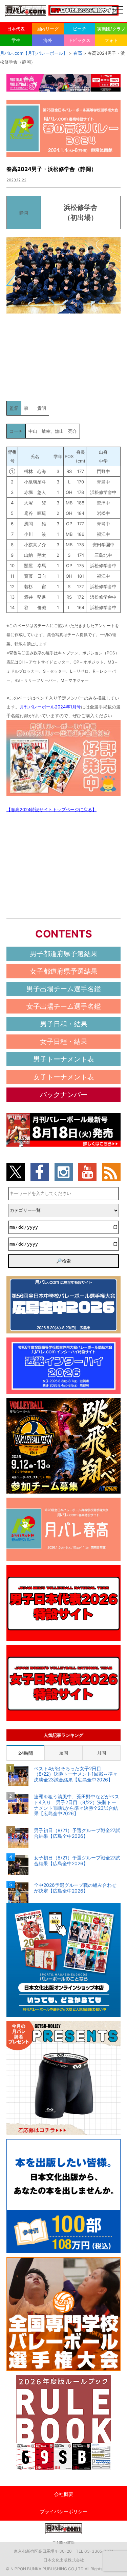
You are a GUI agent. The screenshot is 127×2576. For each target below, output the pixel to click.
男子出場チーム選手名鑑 (64, 989)
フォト (111, 40)
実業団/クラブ (111, 29)
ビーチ (79, 29)
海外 (48, 40)
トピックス (79, 40)
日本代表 (16, 29)
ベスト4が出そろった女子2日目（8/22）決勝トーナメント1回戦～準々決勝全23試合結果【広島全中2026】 (76, 1774)
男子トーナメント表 (64, 1059)
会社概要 (64, 2494)
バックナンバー (64, 1095)
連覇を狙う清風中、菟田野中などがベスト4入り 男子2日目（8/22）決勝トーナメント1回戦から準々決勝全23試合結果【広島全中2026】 (77, 1805)
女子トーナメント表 (64, 1077)
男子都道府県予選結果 (64, 954)
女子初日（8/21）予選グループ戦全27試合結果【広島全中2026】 (77, 1861)
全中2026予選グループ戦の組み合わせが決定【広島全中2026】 (75, 1888)
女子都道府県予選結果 (64, 971)
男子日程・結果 (64, 1024)
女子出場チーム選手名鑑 (64, 1006)
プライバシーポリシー (64, 2511)
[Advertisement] (64, 356)
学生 (16, 40)
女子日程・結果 (64, 1042)
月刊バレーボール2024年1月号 (50, 707)
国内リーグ (48, 29)
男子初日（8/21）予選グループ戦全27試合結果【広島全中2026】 (77, 1833)
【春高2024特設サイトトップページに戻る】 (51, 809)
